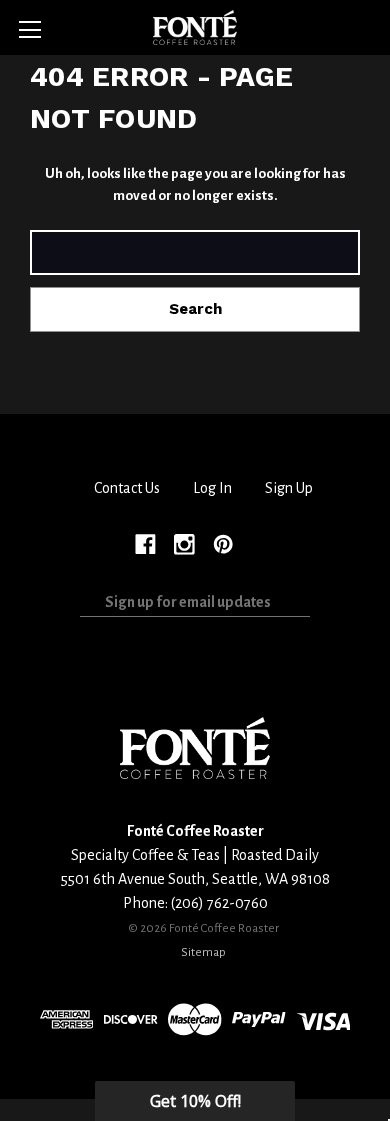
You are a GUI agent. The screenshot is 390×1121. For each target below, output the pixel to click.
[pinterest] (223, 543)
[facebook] (145, 543)
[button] (195, 1101)
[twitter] (261, 543)
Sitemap (203, 952)
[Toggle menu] (29, 29)
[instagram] (184, 543)
